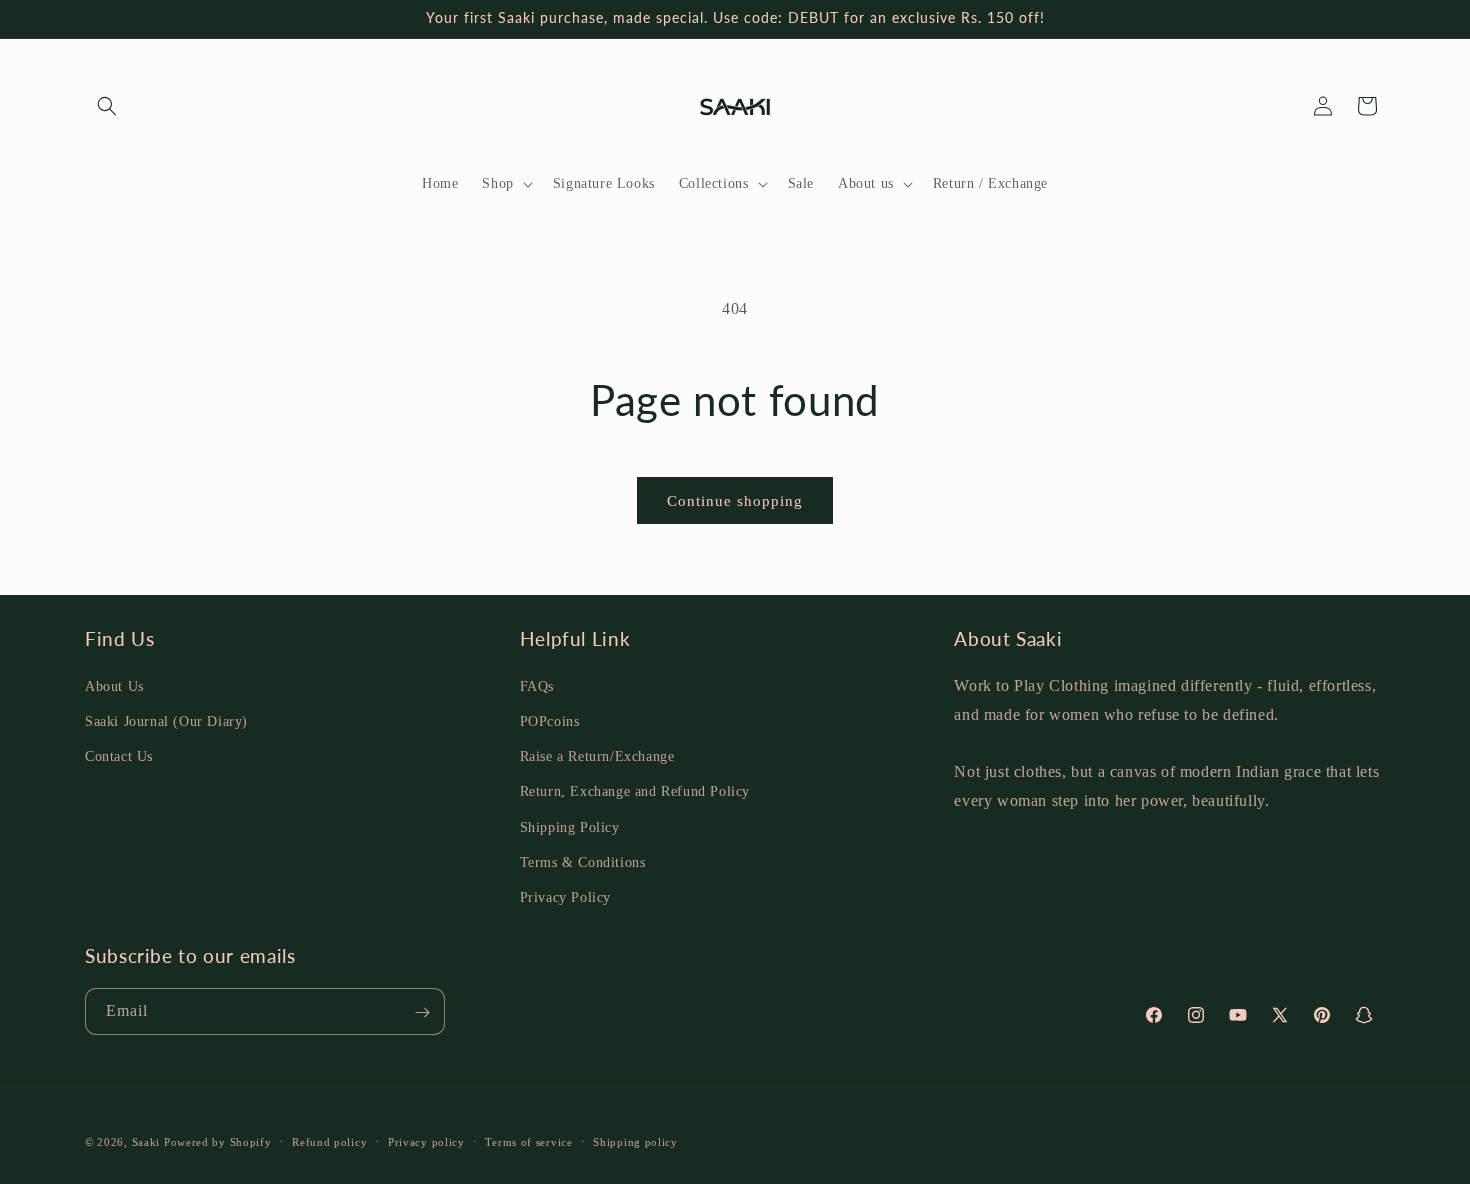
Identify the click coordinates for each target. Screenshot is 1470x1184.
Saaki (146, 1142)
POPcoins (550, 720)
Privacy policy (426, 1141)
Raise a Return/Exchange (597, 755)
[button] (107, 106)
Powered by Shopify (218, 1142)
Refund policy (329, 1141)
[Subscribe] (422, 1012)
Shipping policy (635, 1141)
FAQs (537, 685)
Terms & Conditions (583, 861)
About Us (114, 685)
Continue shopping (735, 501)
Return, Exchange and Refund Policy (635, 791)
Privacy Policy (565, 896)
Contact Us (119, 755)
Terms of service (528, 1141)
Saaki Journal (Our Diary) (166, 720)
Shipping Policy (570, 826)
